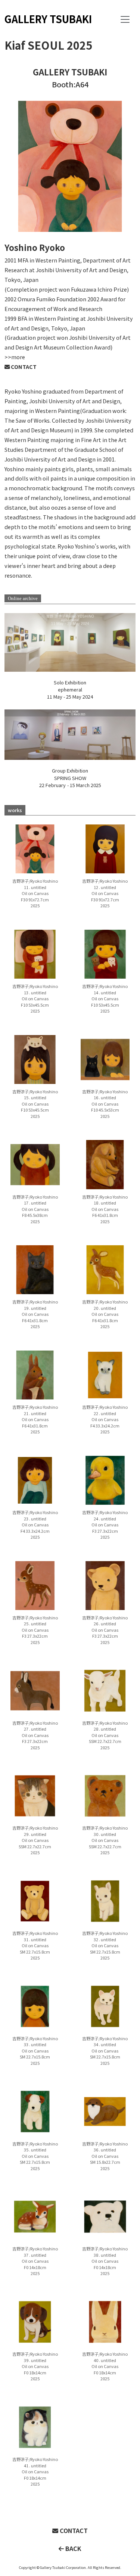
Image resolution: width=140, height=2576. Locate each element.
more (18, 357)
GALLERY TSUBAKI (48, 19)
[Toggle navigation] (125, 19)
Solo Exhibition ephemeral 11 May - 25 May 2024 (70, 689)
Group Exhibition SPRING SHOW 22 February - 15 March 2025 (70, 778)
